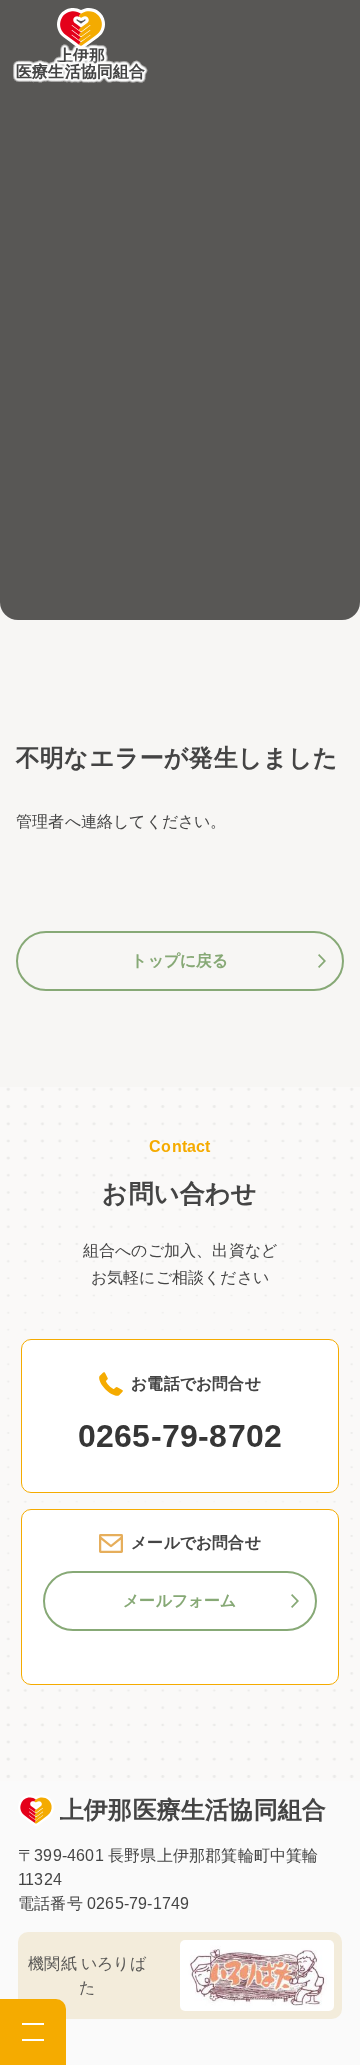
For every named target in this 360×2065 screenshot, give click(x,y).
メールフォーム (179, 1600)
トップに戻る (179, 960)
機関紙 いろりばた (87, 1975)
